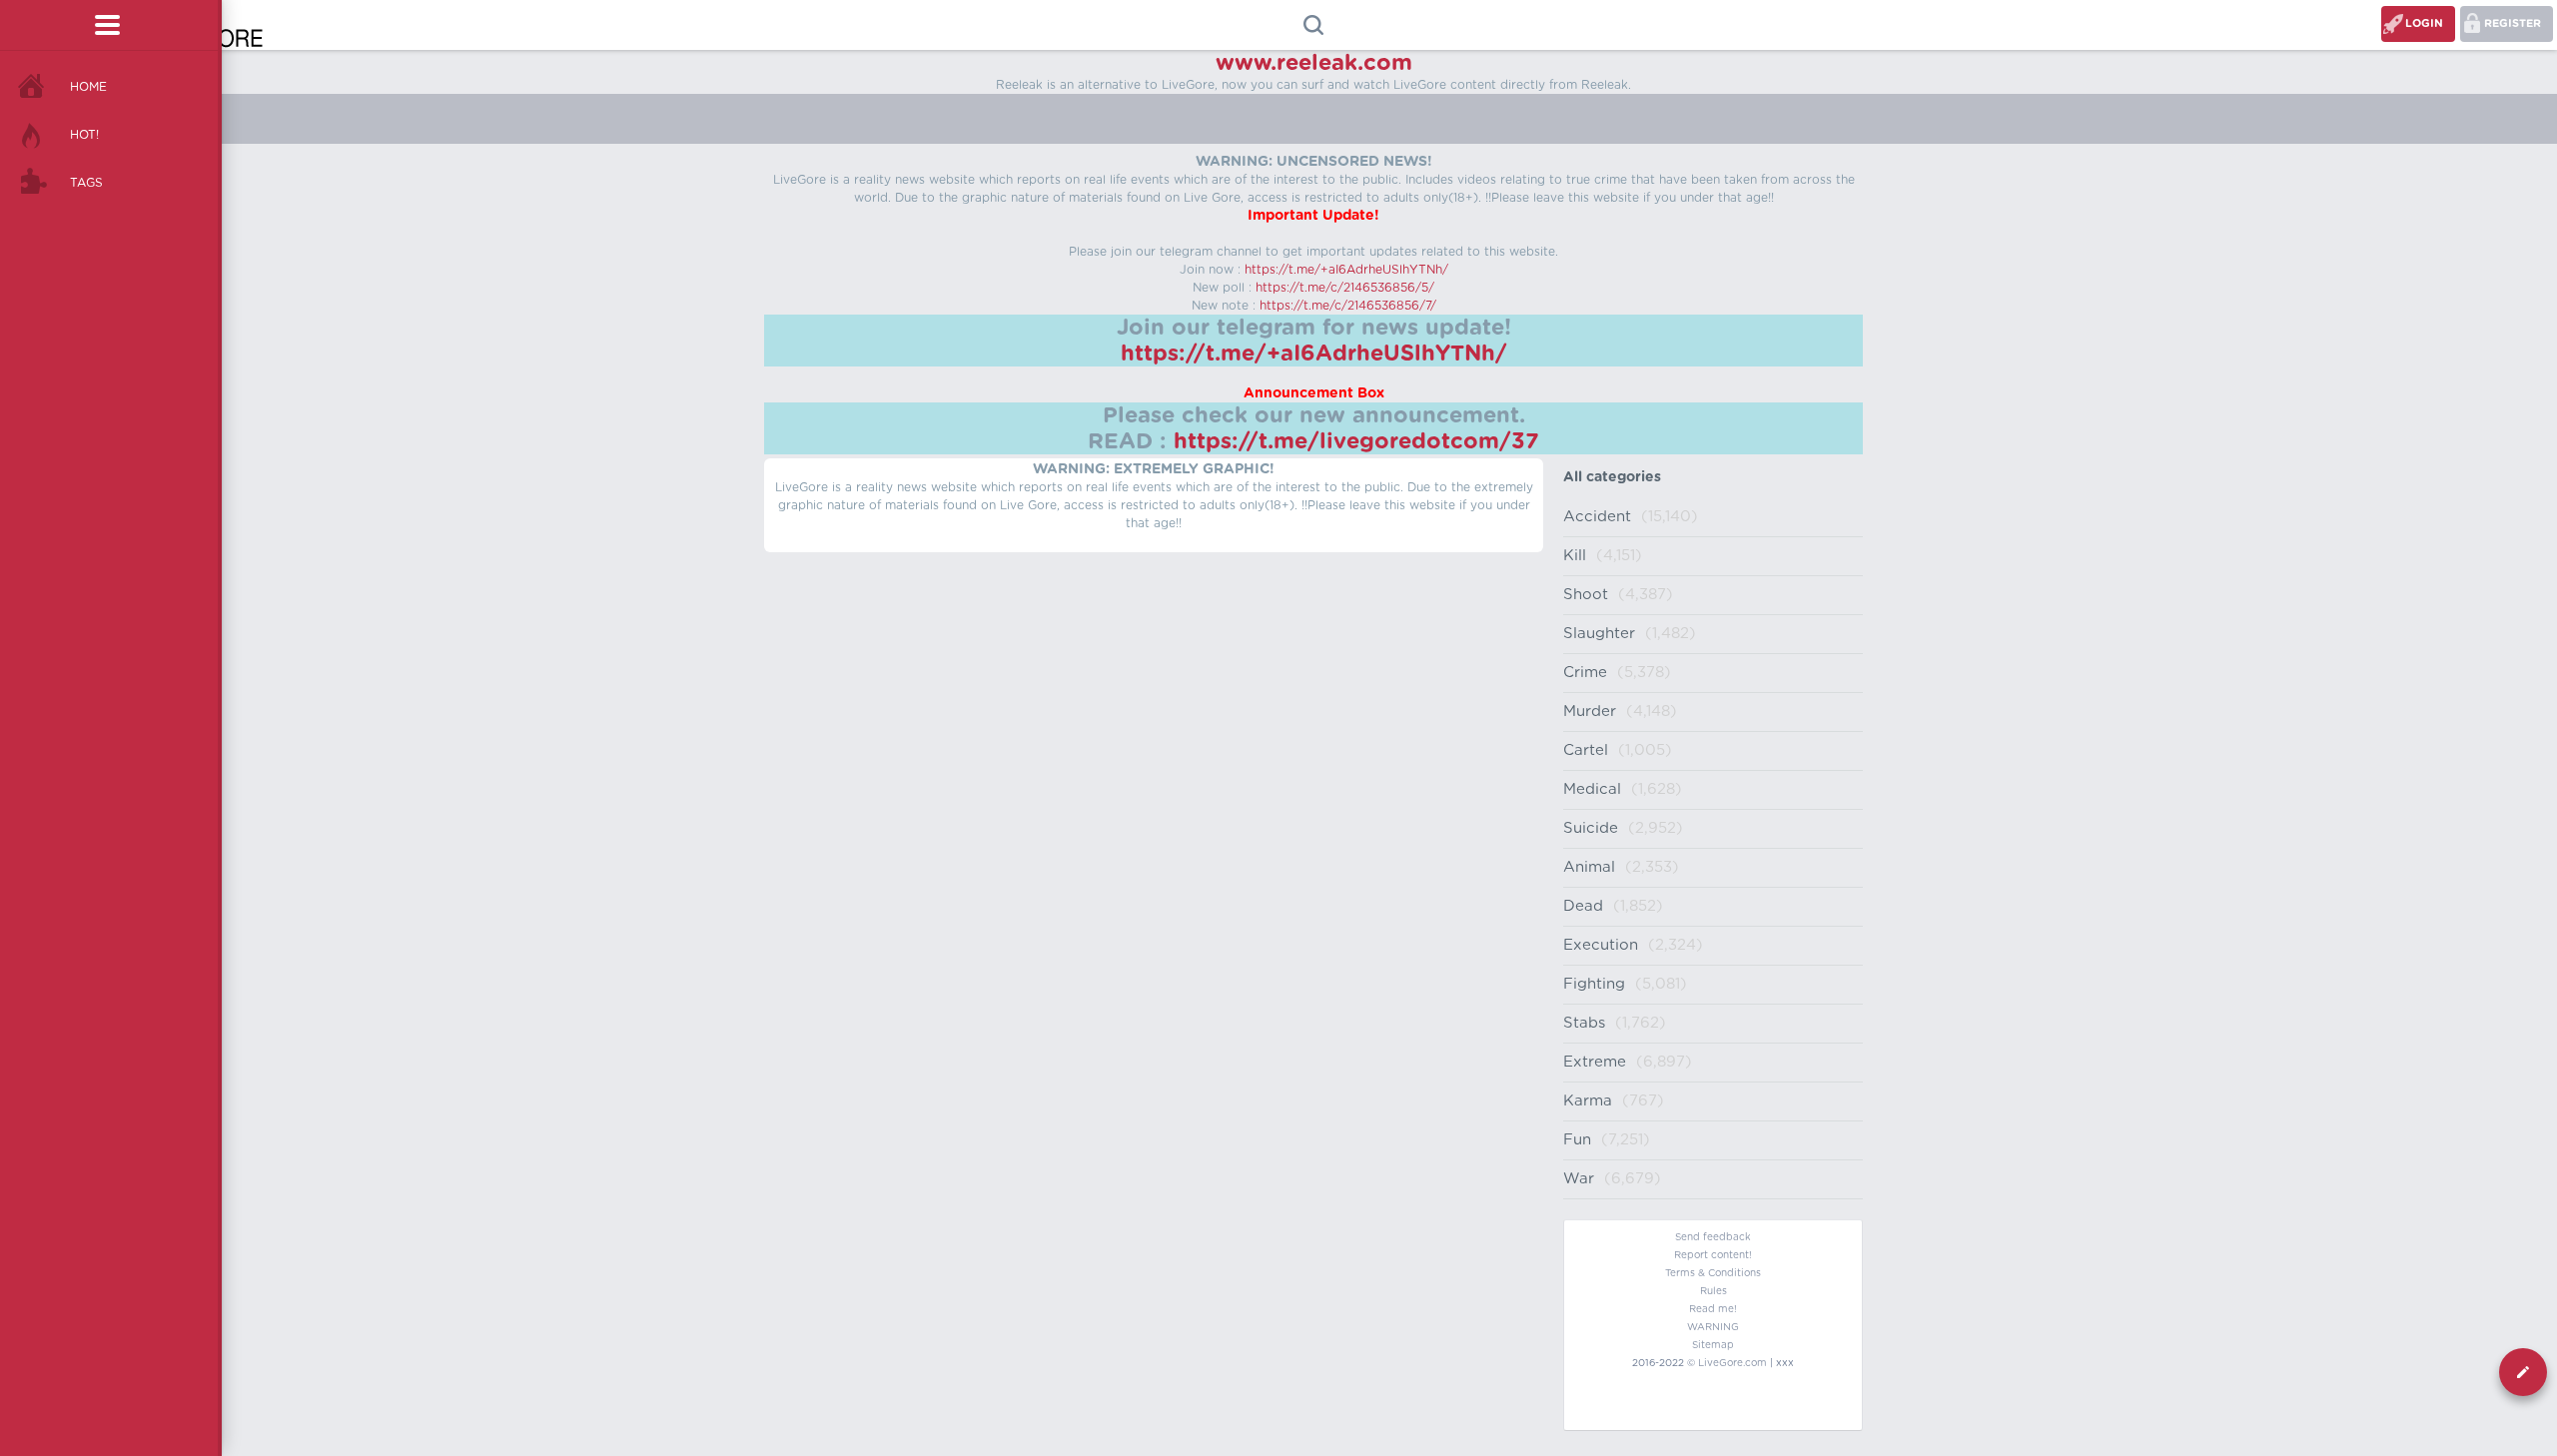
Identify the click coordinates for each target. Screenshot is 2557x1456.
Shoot (1586, 595)
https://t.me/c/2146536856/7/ (1348, 306)
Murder (1590, 712)
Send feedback (1713, 1237)
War (1579, 1179)
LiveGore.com (1732, 1363)
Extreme (1595, 1062)
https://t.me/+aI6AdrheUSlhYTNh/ (1346, 270)
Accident (1597, 517)
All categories (1612, 477)
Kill (1575, 556)
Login (2424, 23)
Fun (1577, 1140)
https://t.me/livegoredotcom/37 (1356, 441)
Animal (1589, 867)
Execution (1601, 945)
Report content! (1713, 1255)
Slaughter (1599, 634)
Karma (1588, 1101)
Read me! (1713, 1309)
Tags (86, 183)
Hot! (84, 135)
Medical (1592, 789)
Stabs (1584, 1023)
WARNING (1713, 1327)
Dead (1583, 906)
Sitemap (1713, 1345)
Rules (1713, 1291)
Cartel (1586, 750)
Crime (1585, 673)
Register (2513, 23)
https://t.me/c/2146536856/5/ (1345, 288)
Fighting (1594, 984)
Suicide (1591, 828)
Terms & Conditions (1713, 1273)
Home (88, 87)
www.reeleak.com (1314, 63)
